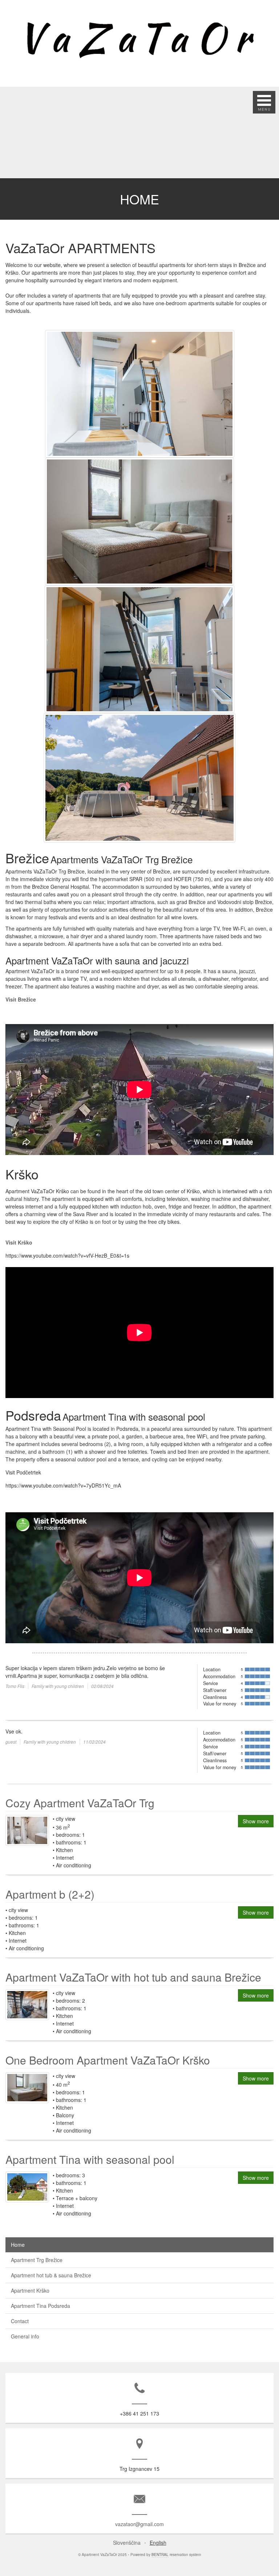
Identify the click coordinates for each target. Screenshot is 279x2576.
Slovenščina (127, 2543)
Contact (20, 2321)
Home (18, 2245)
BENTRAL (160, 2555)
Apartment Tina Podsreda (41, 2306)
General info (25, 2336)
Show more (256, 1821)
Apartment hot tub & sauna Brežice (51, 2275)
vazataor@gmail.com (139, 2524)
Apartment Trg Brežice (37, 2260)
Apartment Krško (30, 2290)
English (158, 2543)
